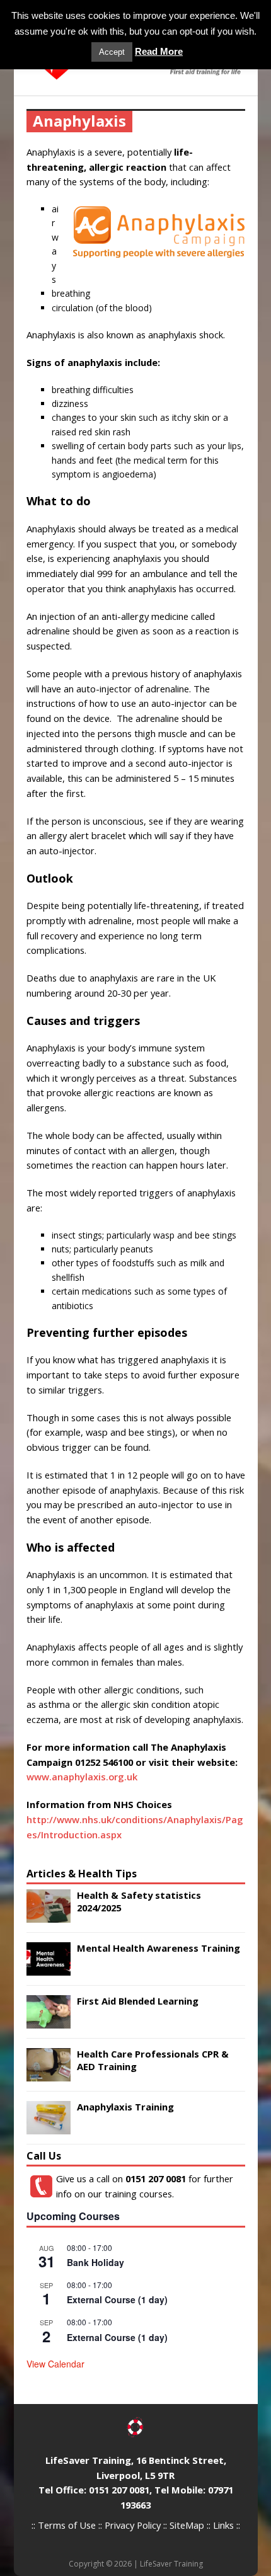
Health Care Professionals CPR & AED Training (153, 2060)
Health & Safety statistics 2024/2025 (139, 1901)
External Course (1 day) (117, 2299)
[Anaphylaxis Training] (49, 2127)
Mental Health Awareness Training (159, 1948)
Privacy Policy (133, 2525)
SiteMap (187, 2525)
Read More (159, 51)
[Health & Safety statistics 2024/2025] (49, 1915)
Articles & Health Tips (82, 1874)
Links (223, 2525)
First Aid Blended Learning (138, 2001)
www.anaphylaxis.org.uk (82, 1777)
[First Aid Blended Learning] (49, 2021)
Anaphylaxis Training (125, 2107)
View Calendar (55, 2364)
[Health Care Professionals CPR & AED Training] (49, 2074)
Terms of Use (67, 2525)
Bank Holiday (95, 2262)
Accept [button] (112, 52)
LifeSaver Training (171, 2564)
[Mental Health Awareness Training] (49, 1968)
